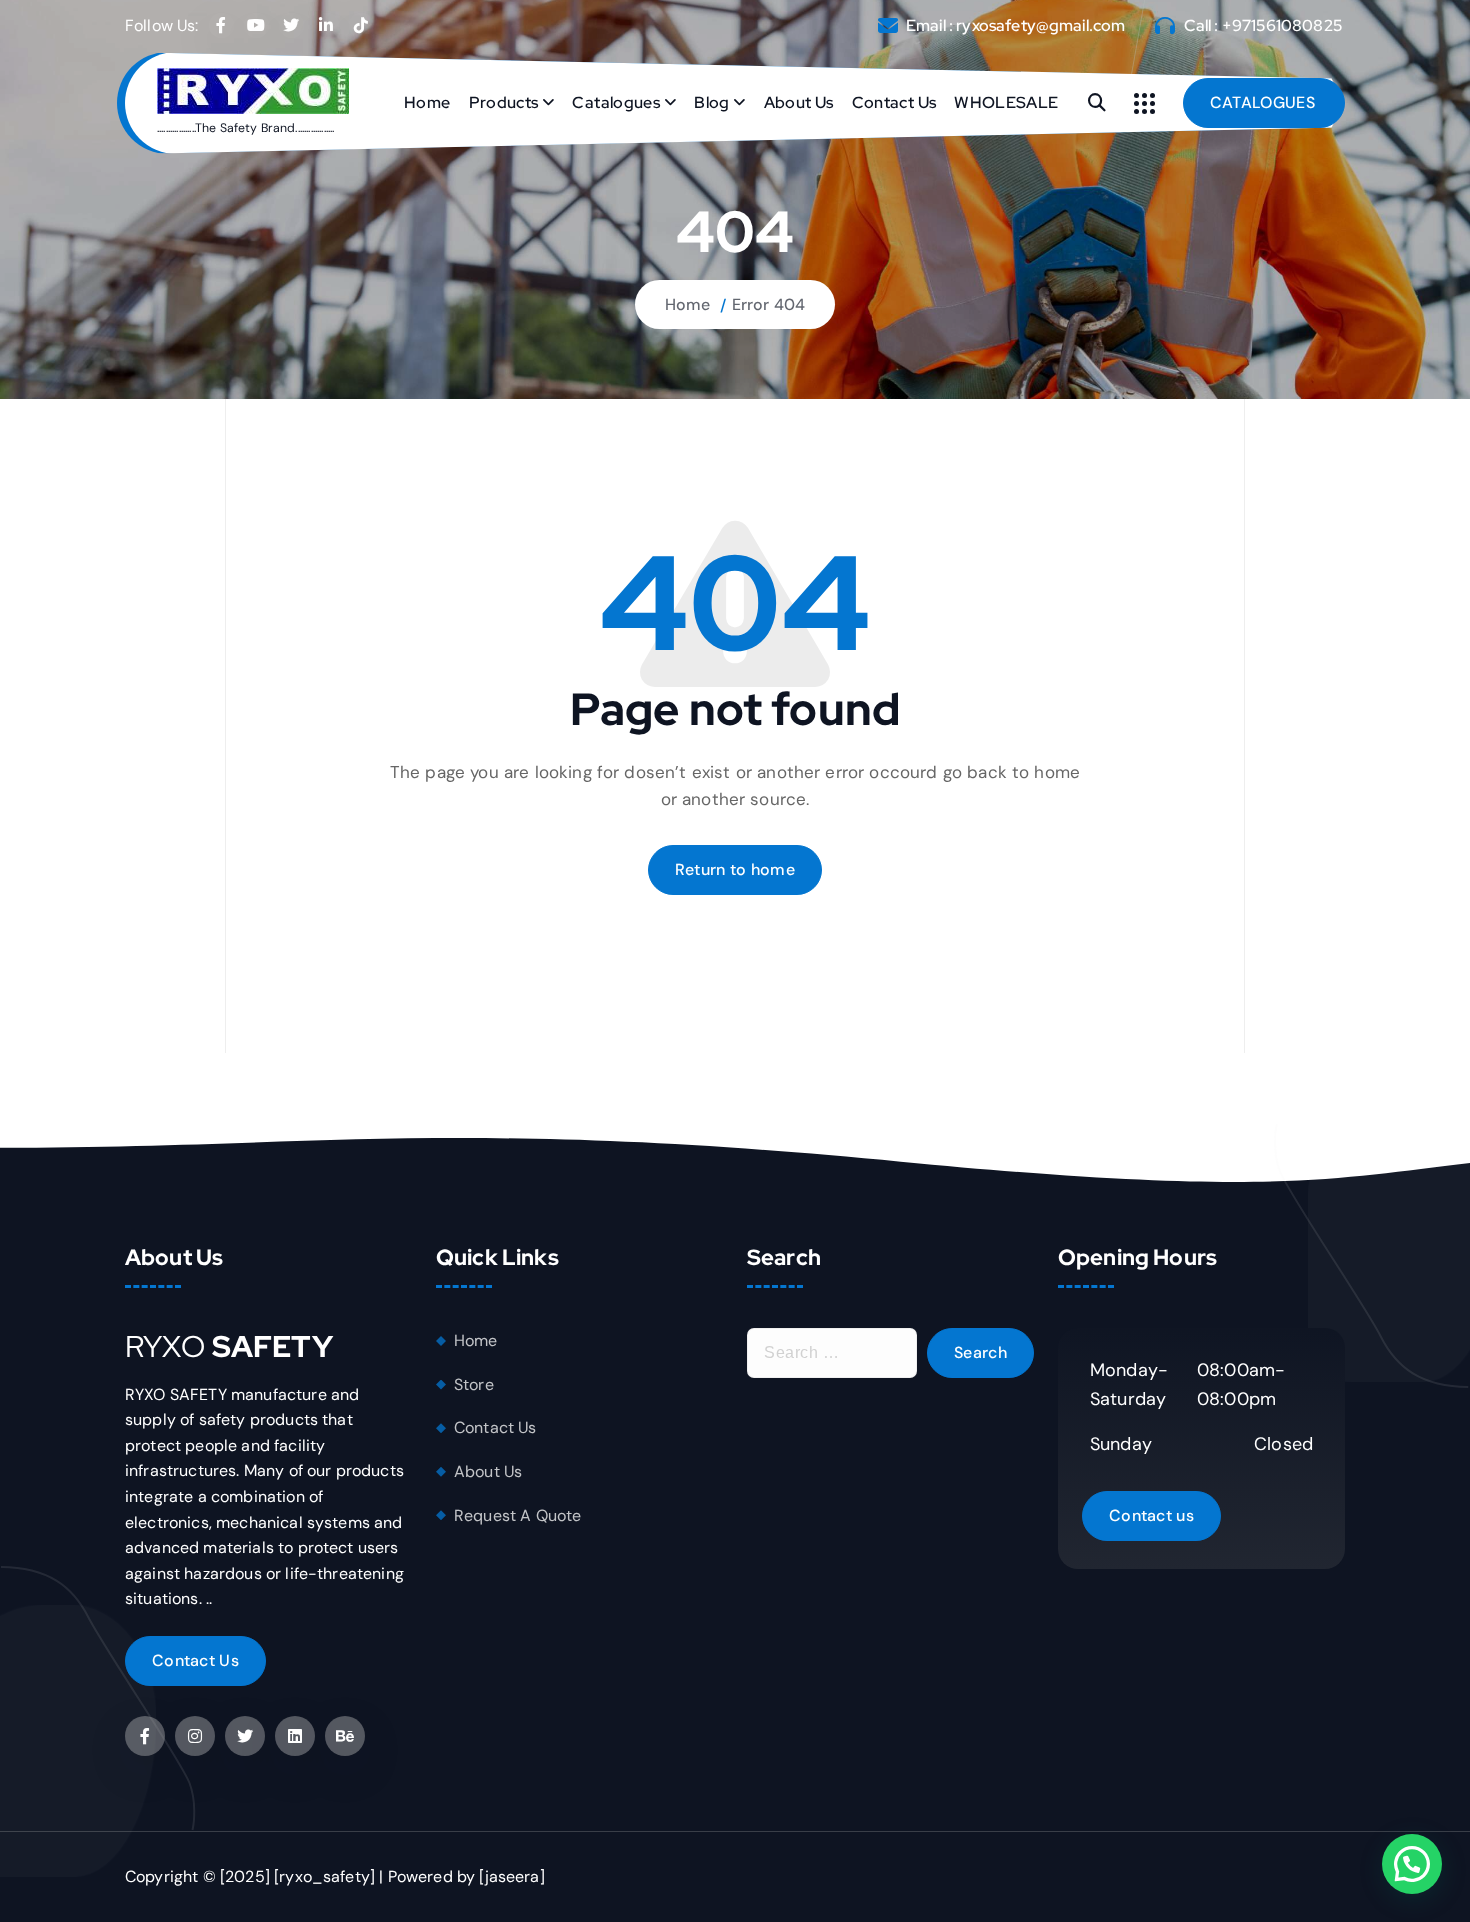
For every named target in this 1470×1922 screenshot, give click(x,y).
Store (474, 1384)
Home (427, 102)
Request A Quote (517, 1515)
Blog (711, 102)
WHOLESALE (1006, 102)
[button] (1412, 1864)
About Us (799, 102)
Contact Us (894, 102)
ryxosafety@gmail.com (1040, 25)
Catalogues (616, 102)
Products (504, 102)
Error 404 (768, 304)
